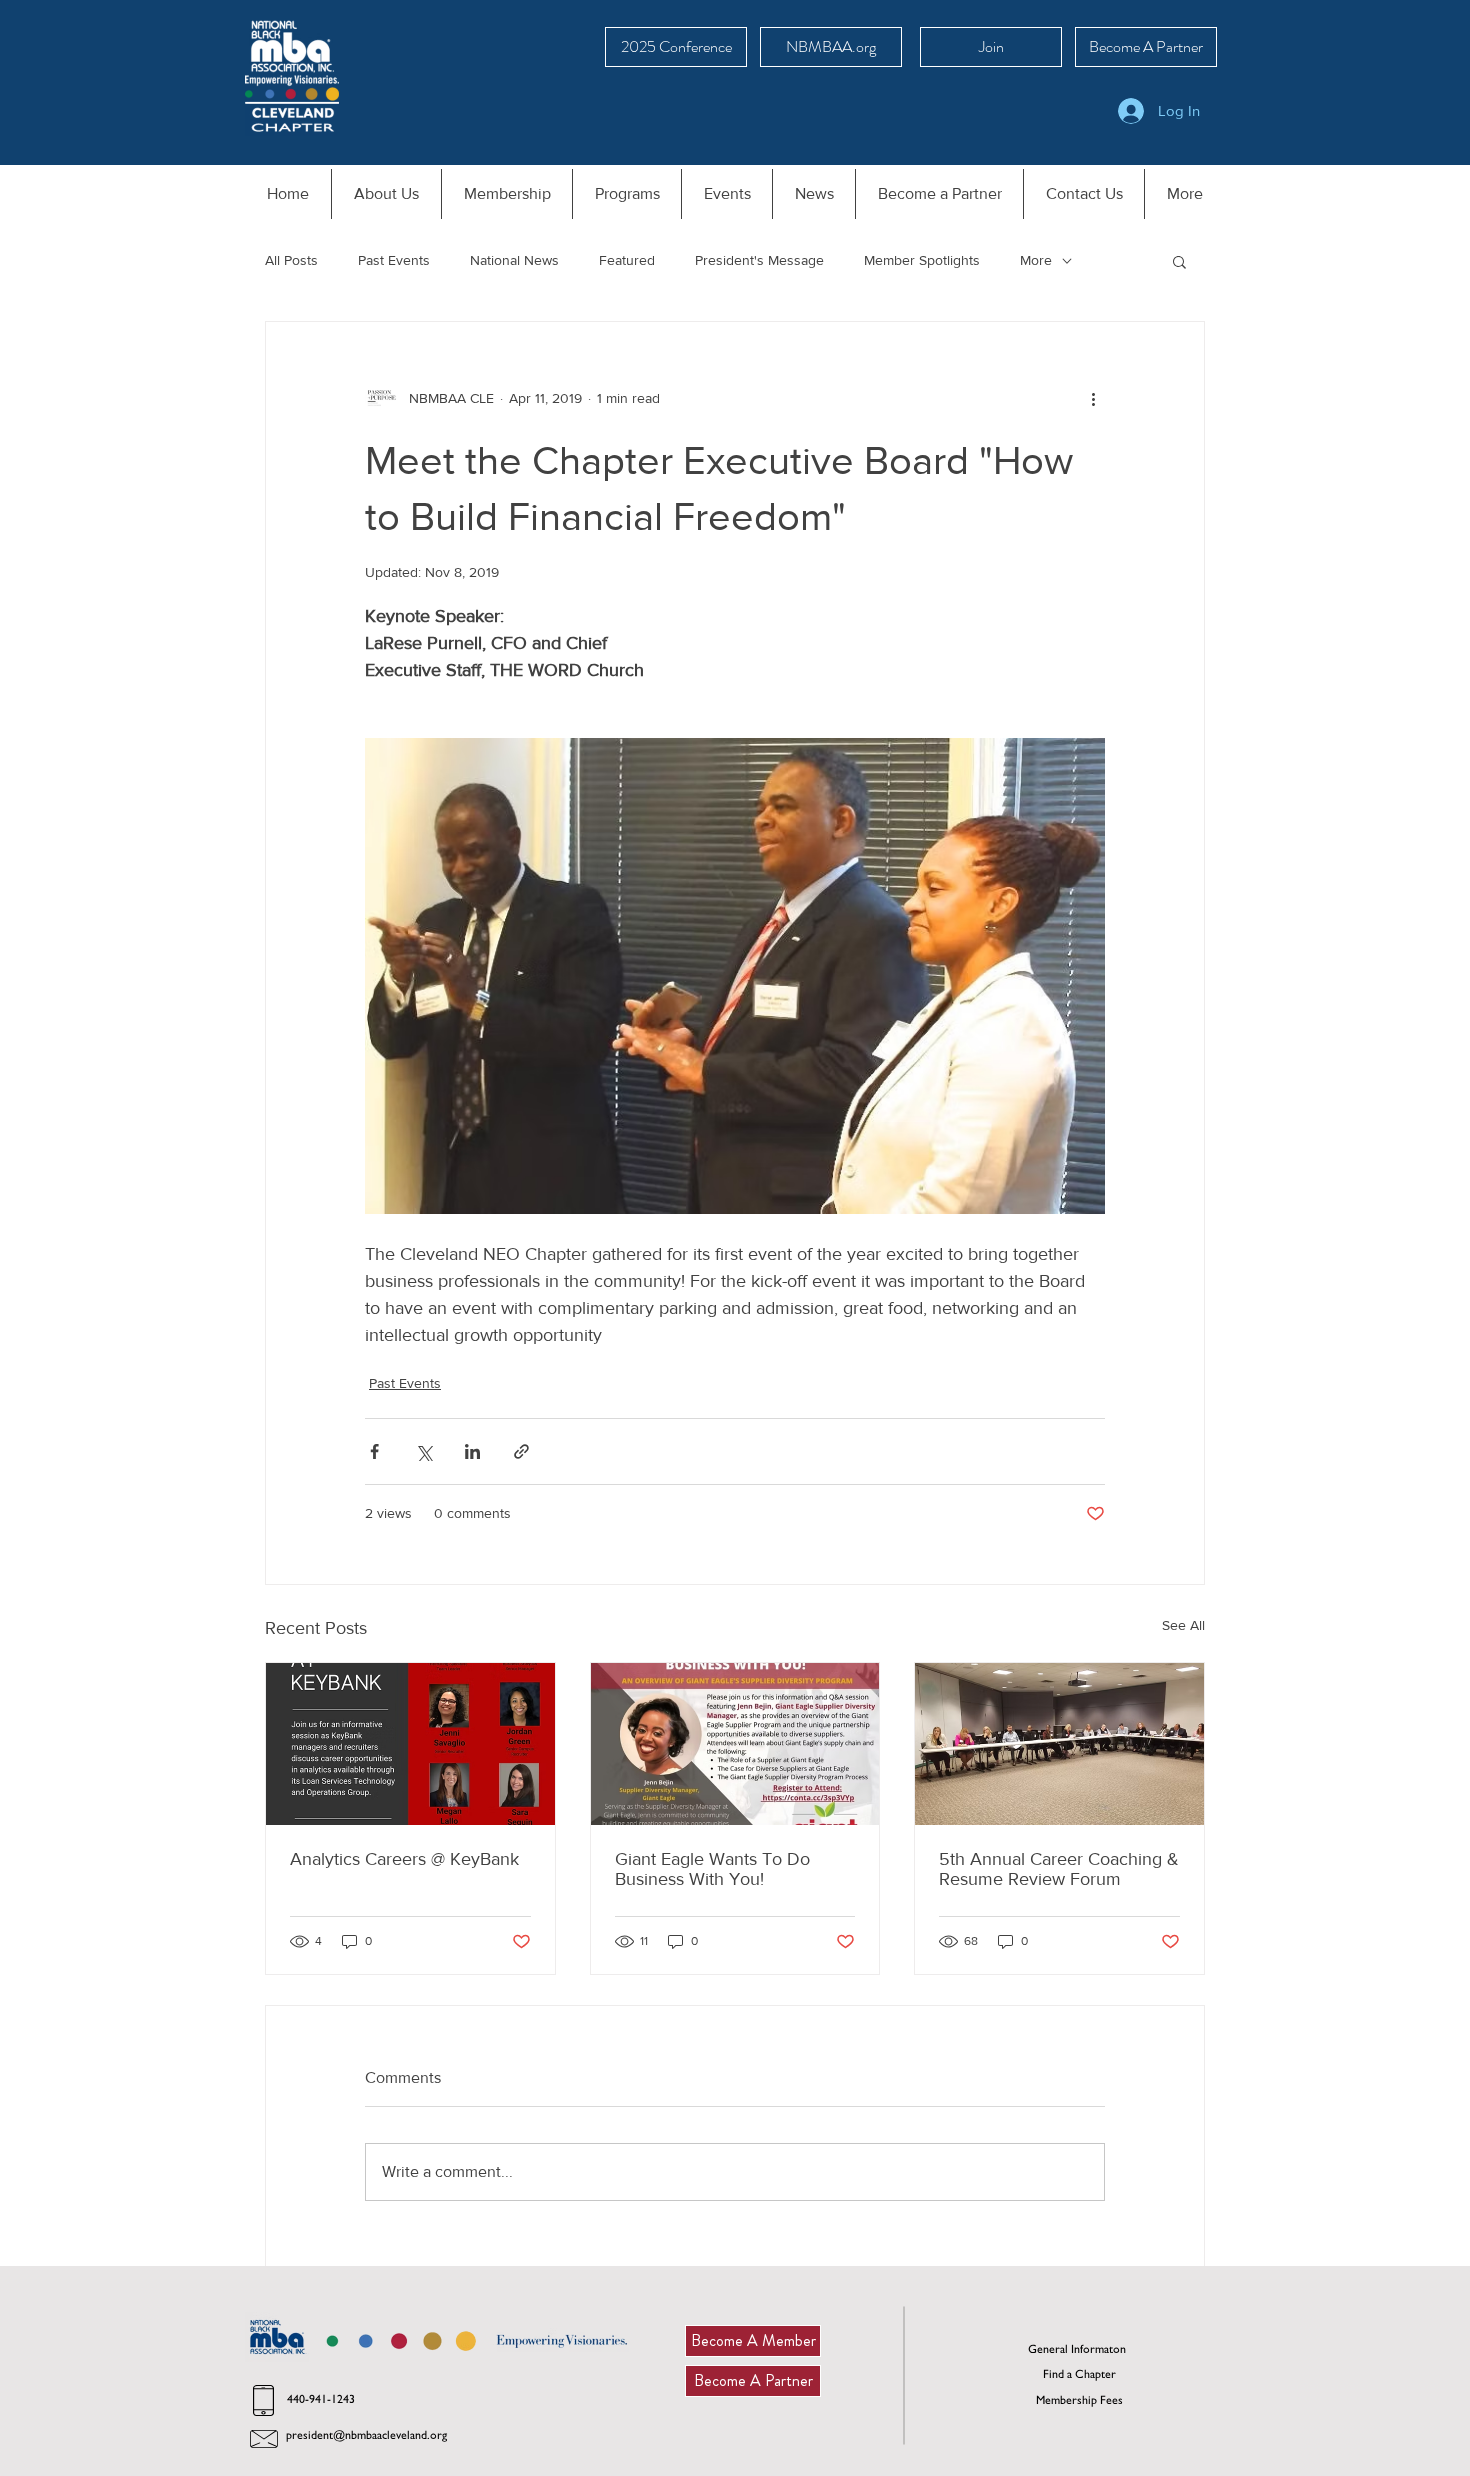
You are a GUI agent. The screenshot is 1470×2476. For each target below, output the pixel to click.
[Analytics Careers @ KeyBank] (410, 1744)
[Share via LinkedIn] (472, 1451)
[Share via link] (521, 1451)
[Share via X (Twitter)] (423, 1451)
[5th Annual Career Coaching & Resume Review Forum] (1059, 1744)
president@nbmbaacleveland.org (366, 2435)
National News (514, 260)
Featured (627, 260)
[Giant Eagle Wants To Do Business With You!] (735, 1744)
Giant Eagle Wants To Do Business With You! (712, 1869)
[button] (1179, 261)
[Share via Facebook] (374, 1451)
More (1036, 260)
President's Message (759, 260)
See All (1183, 1625)
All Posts (291, 260)
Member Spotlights (922, 260)
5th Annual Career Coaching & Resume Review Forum (1059, 1869)
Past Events (394, 260)
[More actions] (1093, 398)
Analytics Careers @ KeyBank (404, 1859)
